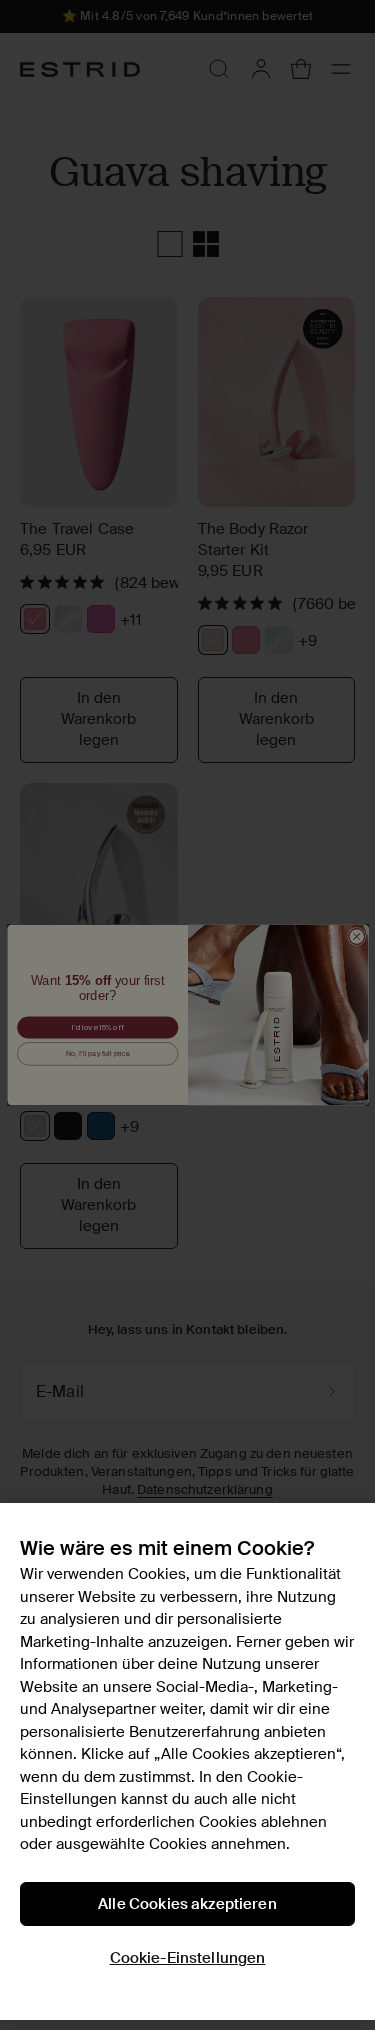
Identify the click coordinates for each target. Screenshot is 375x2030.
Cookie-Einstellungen (188, 1958)
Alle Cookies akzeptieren (187, 1904)
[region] (187, 1761)
